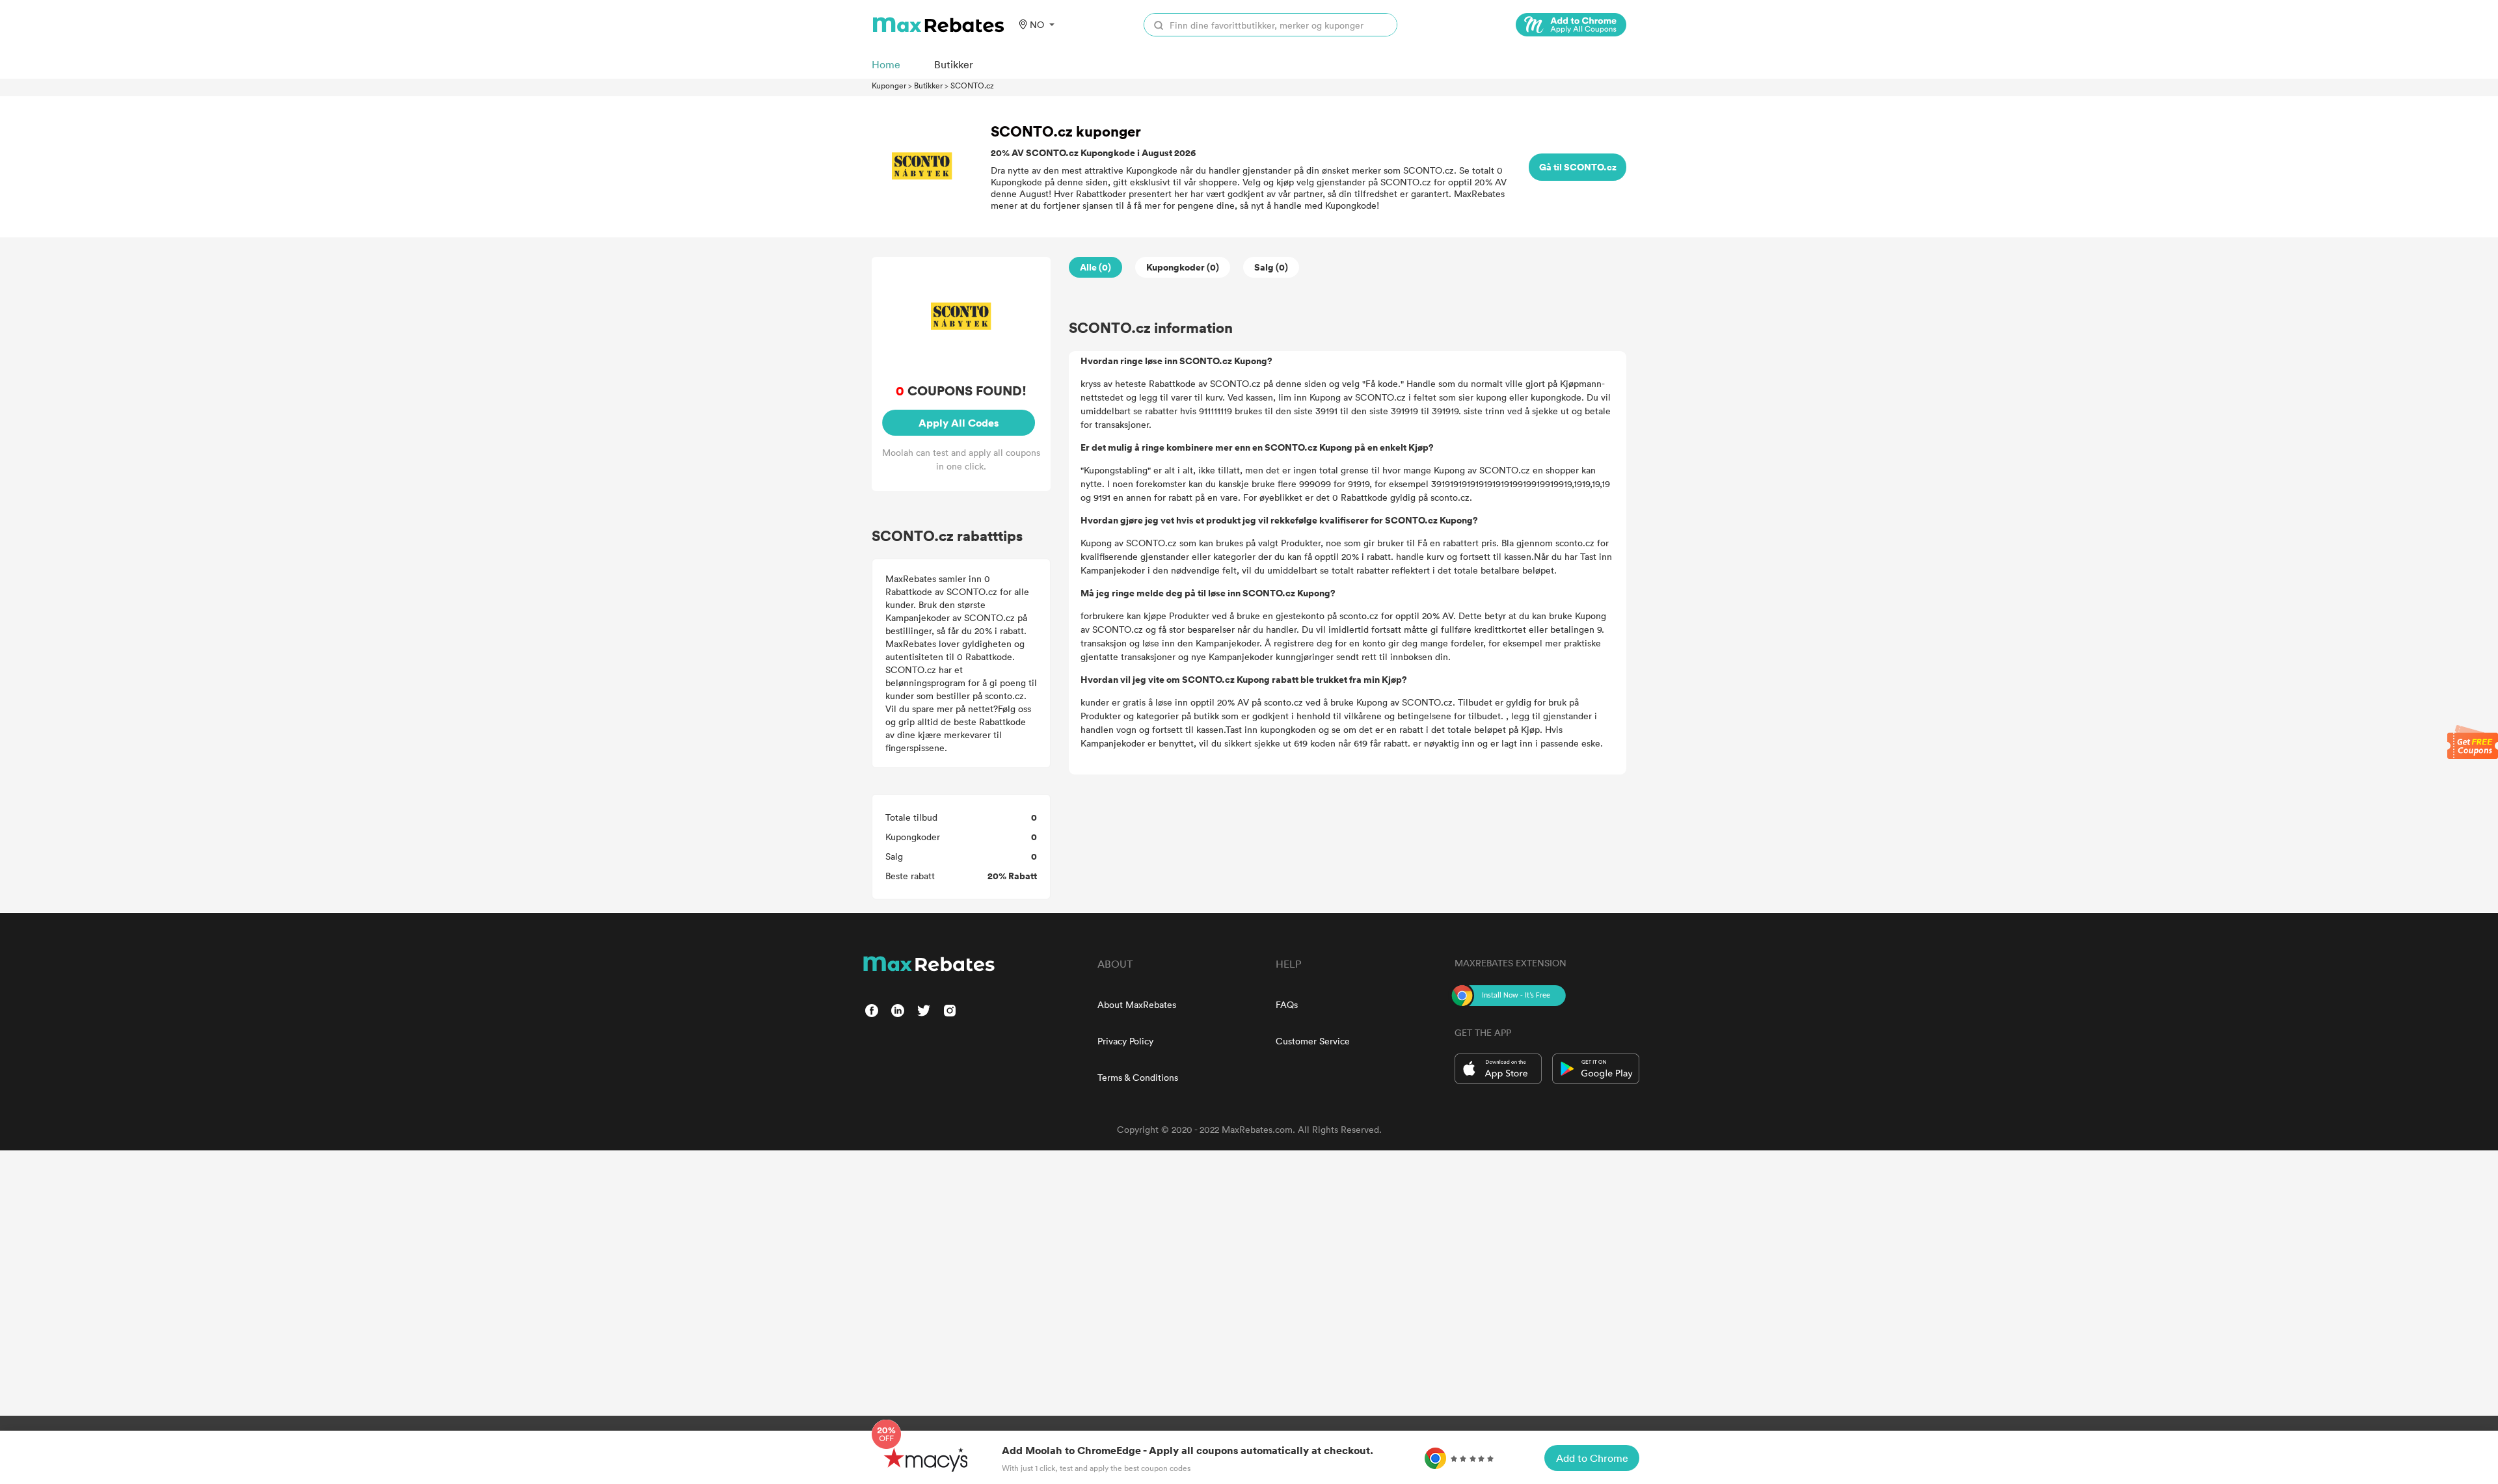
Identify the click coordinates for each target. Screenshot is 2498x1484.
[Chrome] (1571, 25)
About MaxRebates (1137, 1004)
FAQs (1287, 1004)
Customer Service (1313, 1041)
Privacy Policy (1125, 1041)
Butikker (928, 85)
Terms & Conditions (1138, 1077)
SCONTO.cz (972, 85)
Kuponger (889, 85)
